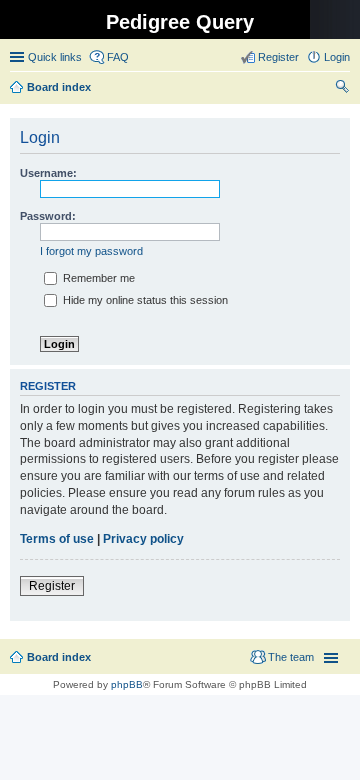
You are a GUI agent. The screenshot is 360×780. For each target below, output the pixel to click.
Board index (59, 657)
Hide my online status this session (144, 300)
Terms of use (57, 539)
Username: (48, 173)
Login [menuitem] (337, 57)
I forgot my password (91, 251)
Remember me (97, 278)
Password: (48, 216)
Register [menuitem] (278, 57)
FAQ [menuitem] (118, 57)
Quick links (55, 57)
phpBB (127, 684)
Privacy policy (143, 539)
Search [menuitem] (342, 89)
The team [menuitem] (291, 657)
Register (52, 586)
